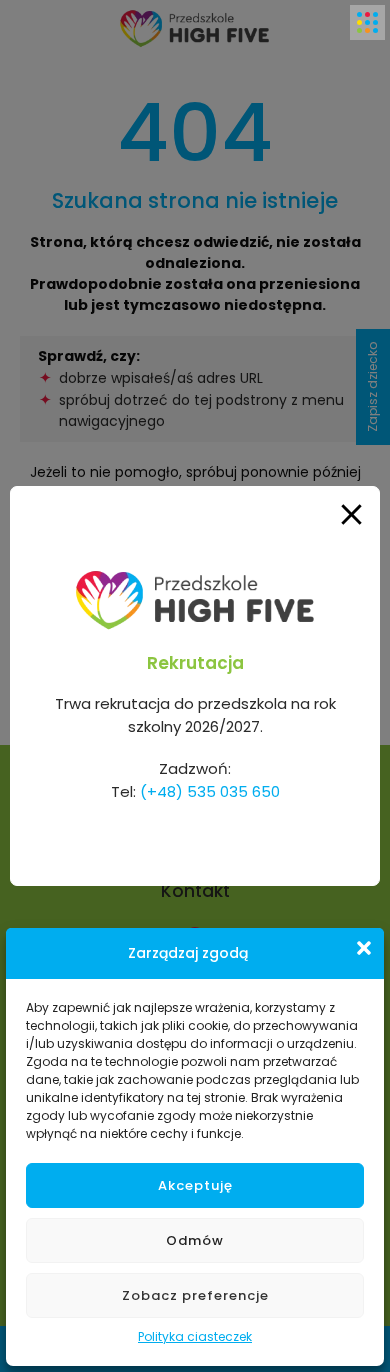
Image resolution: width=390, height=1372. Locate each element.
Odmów (195, 1240)
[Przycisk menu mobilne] (367, 22)
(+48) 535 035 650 (210, 791)
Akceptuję (195, 1185)
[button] (364, 948)
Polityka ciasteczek (195, 1336)
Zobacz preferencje (195, 1295)
